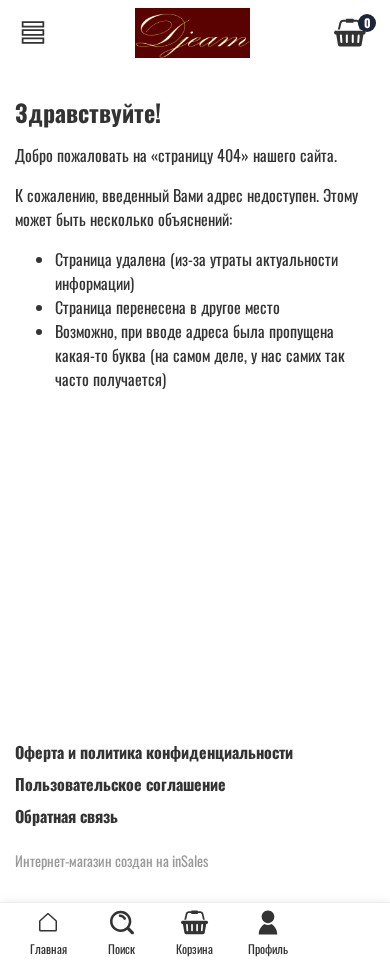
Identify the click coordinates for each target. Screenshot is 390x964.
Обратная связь (66, 816)
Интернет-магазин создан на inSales (111, 860)
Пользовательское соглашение (120, 784)
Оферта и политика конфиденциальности (154, 752)
